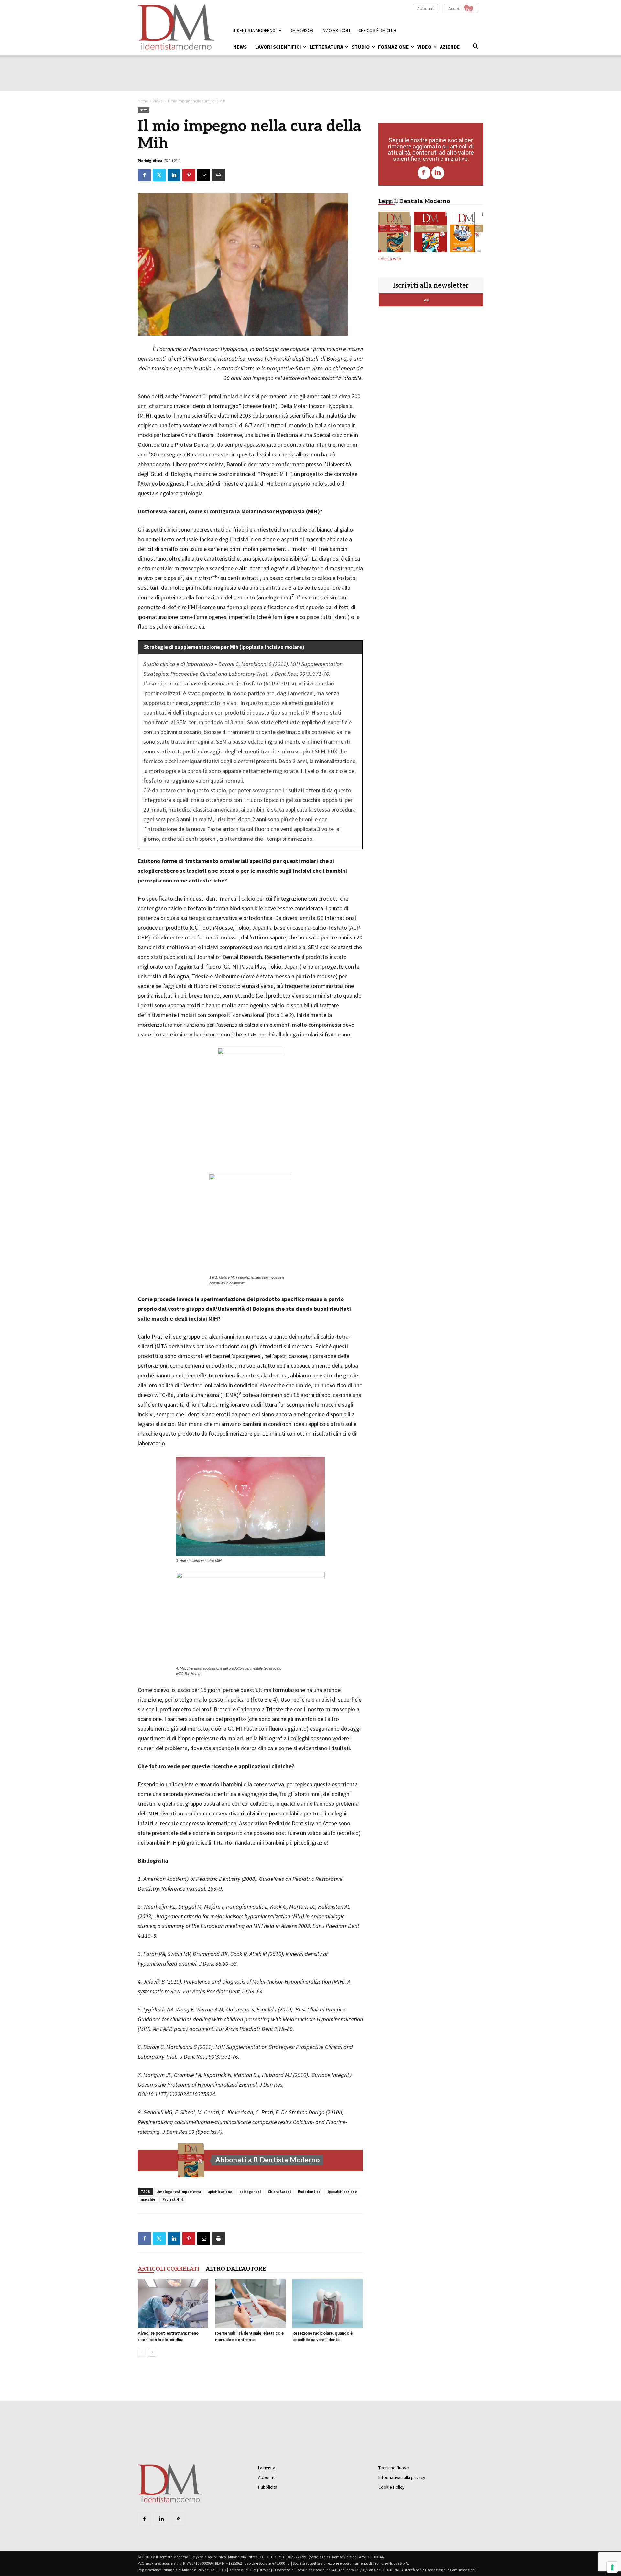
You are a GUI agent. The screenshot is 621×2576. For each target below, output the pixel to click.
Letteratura (326, 47)
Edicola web (390, 259)
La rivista (267, 2468)
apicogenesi (250, 2192)
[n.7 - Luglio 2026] (430, 233)
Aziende (450, 47)
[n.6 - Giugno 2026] (467, 233)
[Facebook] (424, 173)
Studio (361, 47)
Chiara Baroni (279, 2192)
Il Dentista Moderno (254, 30)
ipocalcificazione (342, 2192)
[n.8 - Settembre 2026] (191, 2160)
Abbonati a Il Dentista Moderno (267, 2160)
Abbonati (426, 8)
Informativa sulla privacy (402, 2477)
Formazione (393, 47)
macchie (148, 2199)
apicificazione (220, 2192)
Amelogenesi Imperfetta (179, 2192)
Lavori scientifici (278, 47)
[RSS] (179, 2519)
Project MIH (173, 2199)
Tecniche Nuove (394, 2468)
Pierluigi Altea (150, 161)
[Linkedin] (438, 173)
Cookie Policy (392, 2487)
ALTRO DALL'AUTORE (236, 2269)
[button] (475, 47)
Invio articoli (336, 30)
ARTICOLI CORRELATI (169, 2269)
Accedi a (457, 8)
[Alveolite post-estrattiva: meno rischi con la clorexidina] (173, 2304)
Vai (427, 300)
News (240, 47)
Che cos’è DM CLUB (377, 30)
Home (143, 101)
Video (424, 47)
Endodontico (309, 2192)
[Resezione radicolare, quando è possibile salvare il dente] (328, 2304)
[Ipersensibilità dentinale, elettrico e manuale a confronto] (250, 2304)
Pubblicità (268, 2487)
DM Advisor (302, 30)
